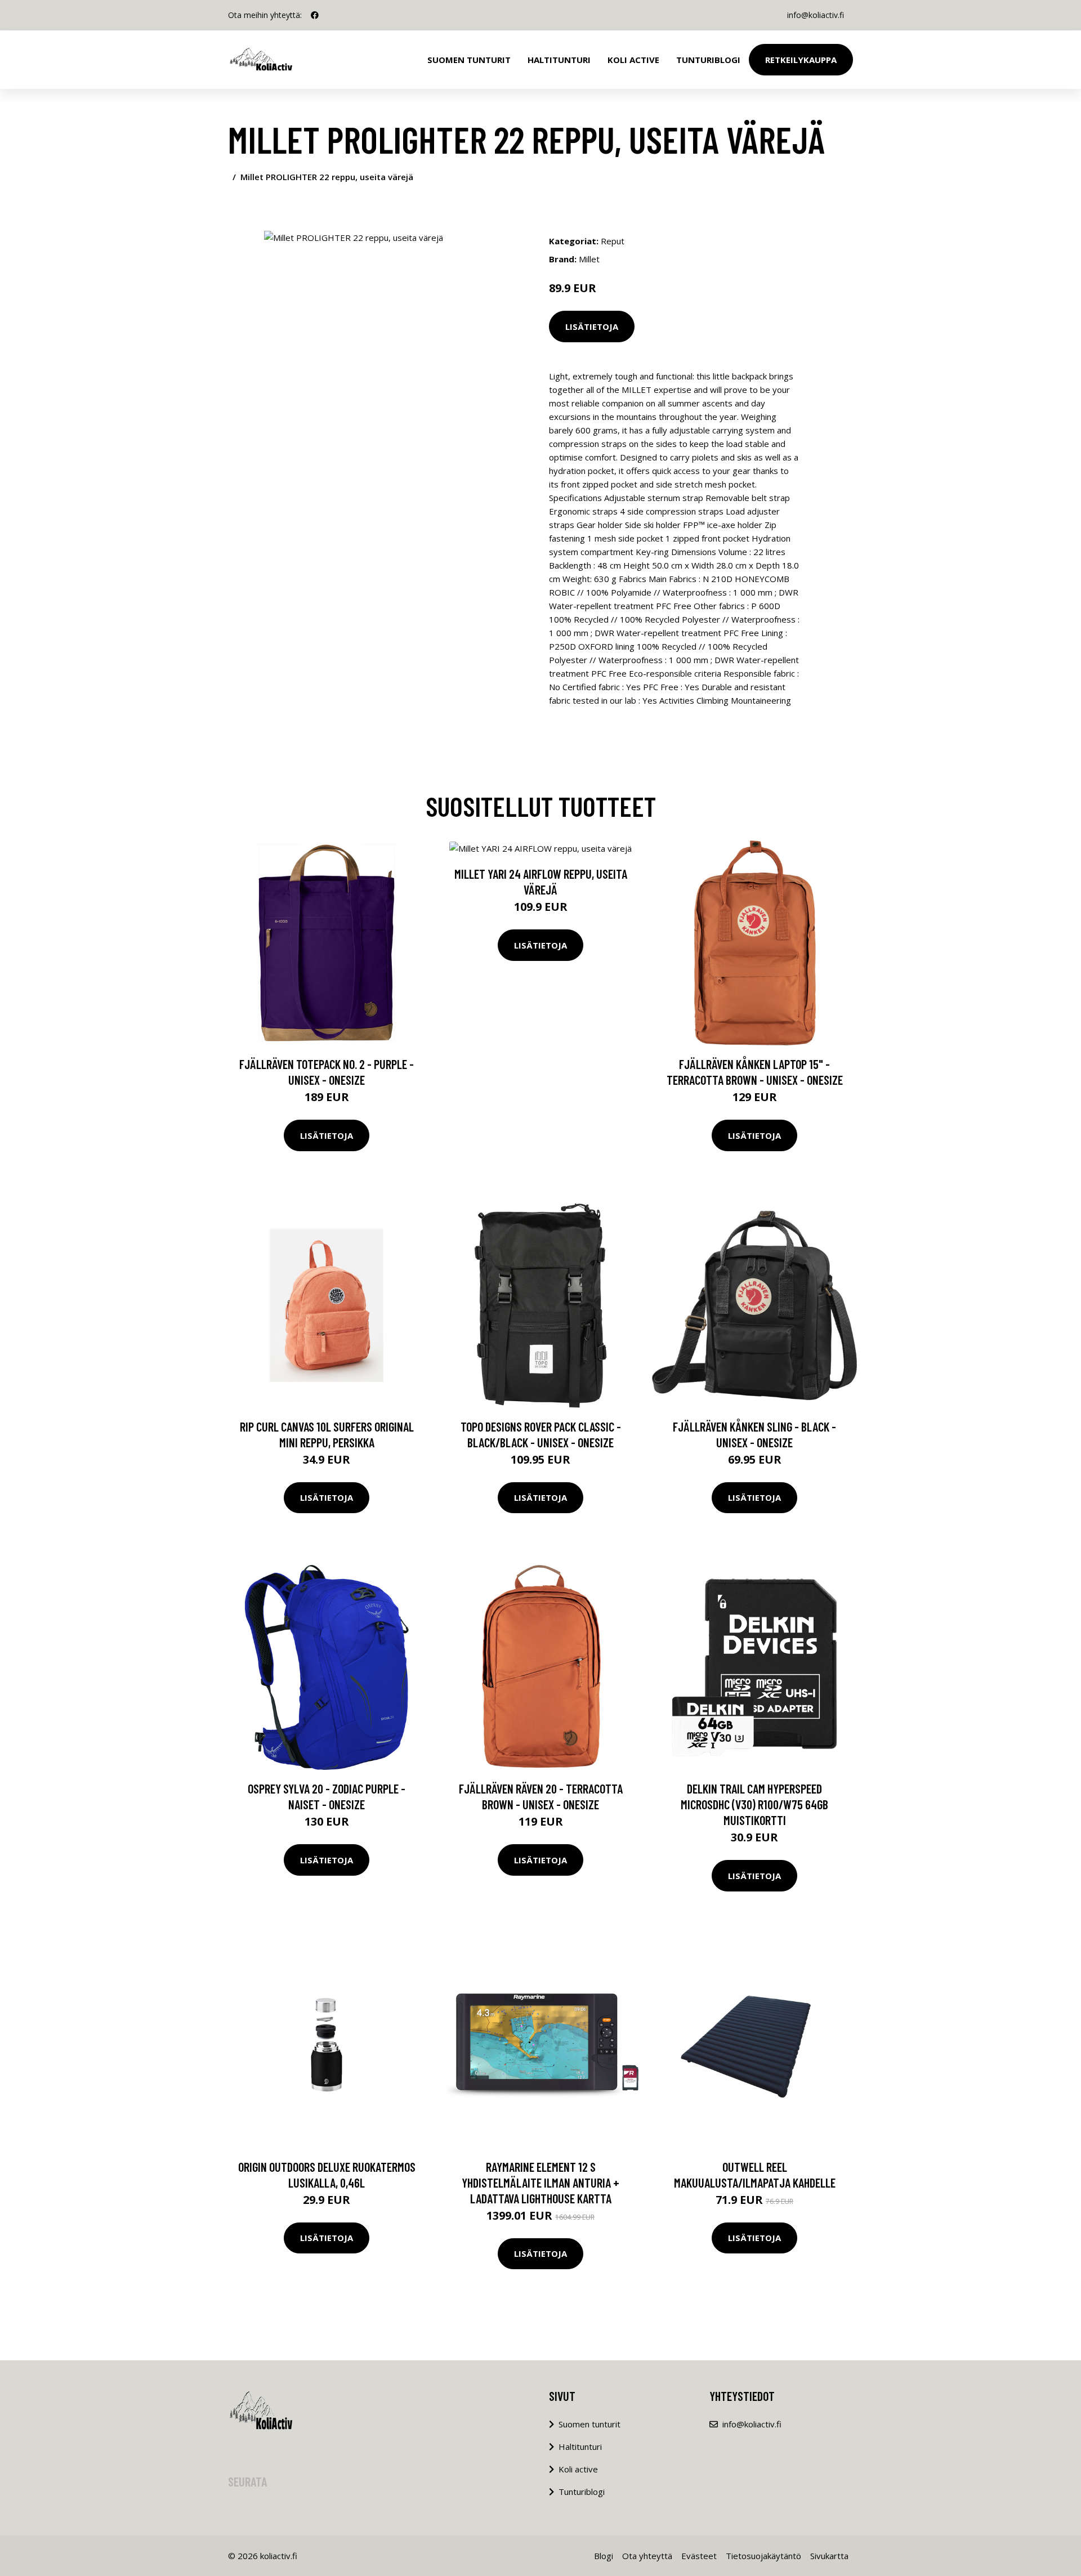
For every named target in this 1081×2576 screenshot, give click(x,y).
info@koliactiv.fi (816, 15)
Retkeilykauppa (801, 60)
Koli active (578, 2469)
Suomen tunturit (469, 60)
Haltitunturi (559, 60)
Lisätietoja (592, 327)
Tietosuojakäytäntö (763, 2556)
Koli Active (633, 60)
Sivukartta (829, 2556)
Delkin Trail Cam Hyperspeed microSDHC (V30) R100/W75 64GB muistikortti (754, 1804)
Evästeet (699, 2556)
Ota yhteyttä (647, 2556)
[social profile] (315, 15)
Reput (613, 241)
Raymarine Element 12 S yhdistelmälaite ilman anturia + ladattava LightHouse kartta (540, 2183)
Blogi (604, 2556)
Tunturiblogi (708, 60)
